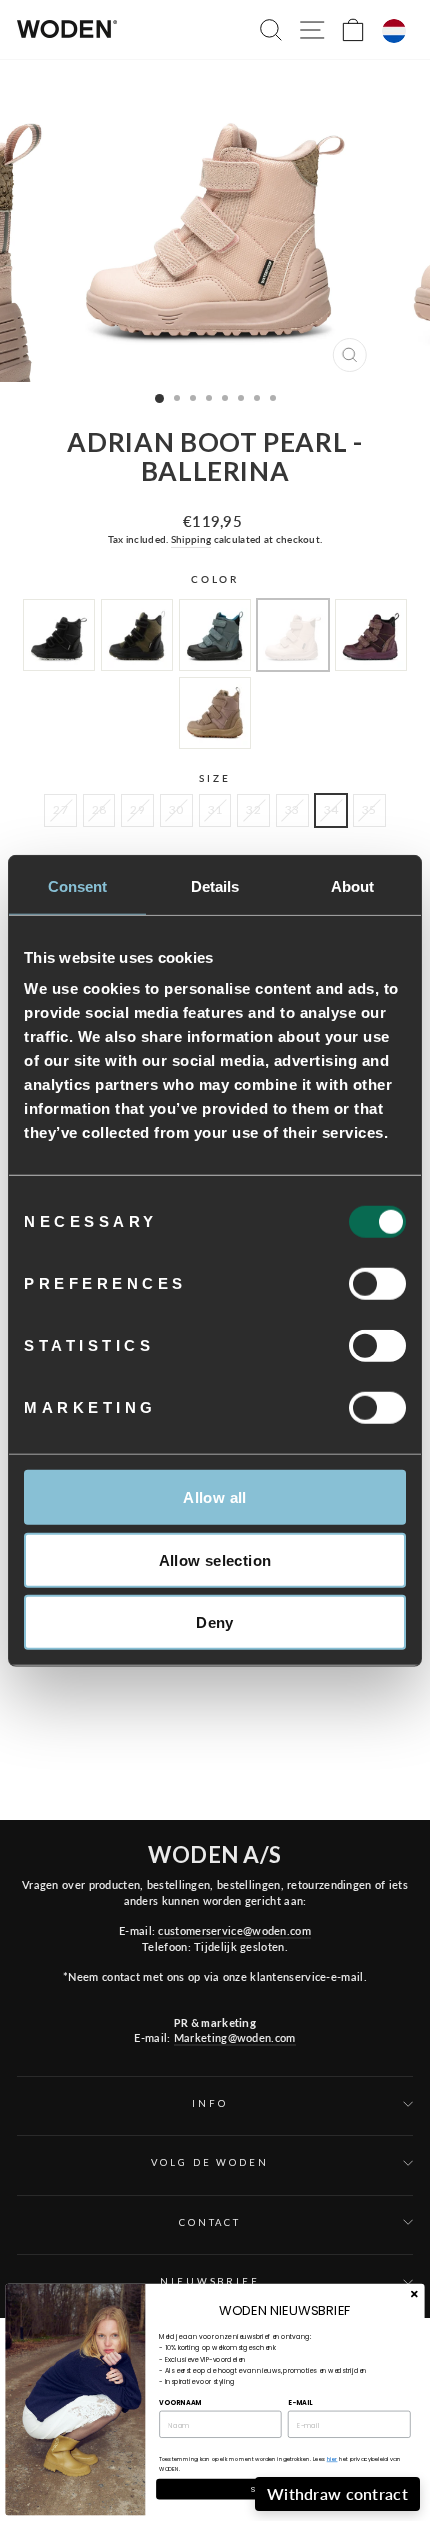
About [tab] (353, 885)
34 (331, 809)
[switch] (377, 1284)
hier (332, 2459)
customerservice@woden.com (234, 1930)
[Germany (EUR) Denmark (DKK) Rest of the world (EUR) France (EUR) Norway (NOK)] (394, 31)
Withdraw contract (337, 2493)
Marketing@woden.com (235, 2037)
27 (60, 809)
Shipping (191, 539)
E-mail (300, 2402)
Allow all (214, 1497)
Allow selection (215, 1559)
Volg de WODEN (209, 2162)
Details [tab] (215, 885)
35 (369, 809)
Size (214, 778)
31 (215, 809)
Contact (210, 2222)
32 (253, 809)
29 (137, 809)
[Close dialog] (414, 2294)
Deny (215, 1622)
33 (292, 809)
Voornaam (180, 2402)
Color (215, 579)
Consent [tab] (78, 885)
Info (209, 2103)
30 (176, 809)
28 (99, 809)
